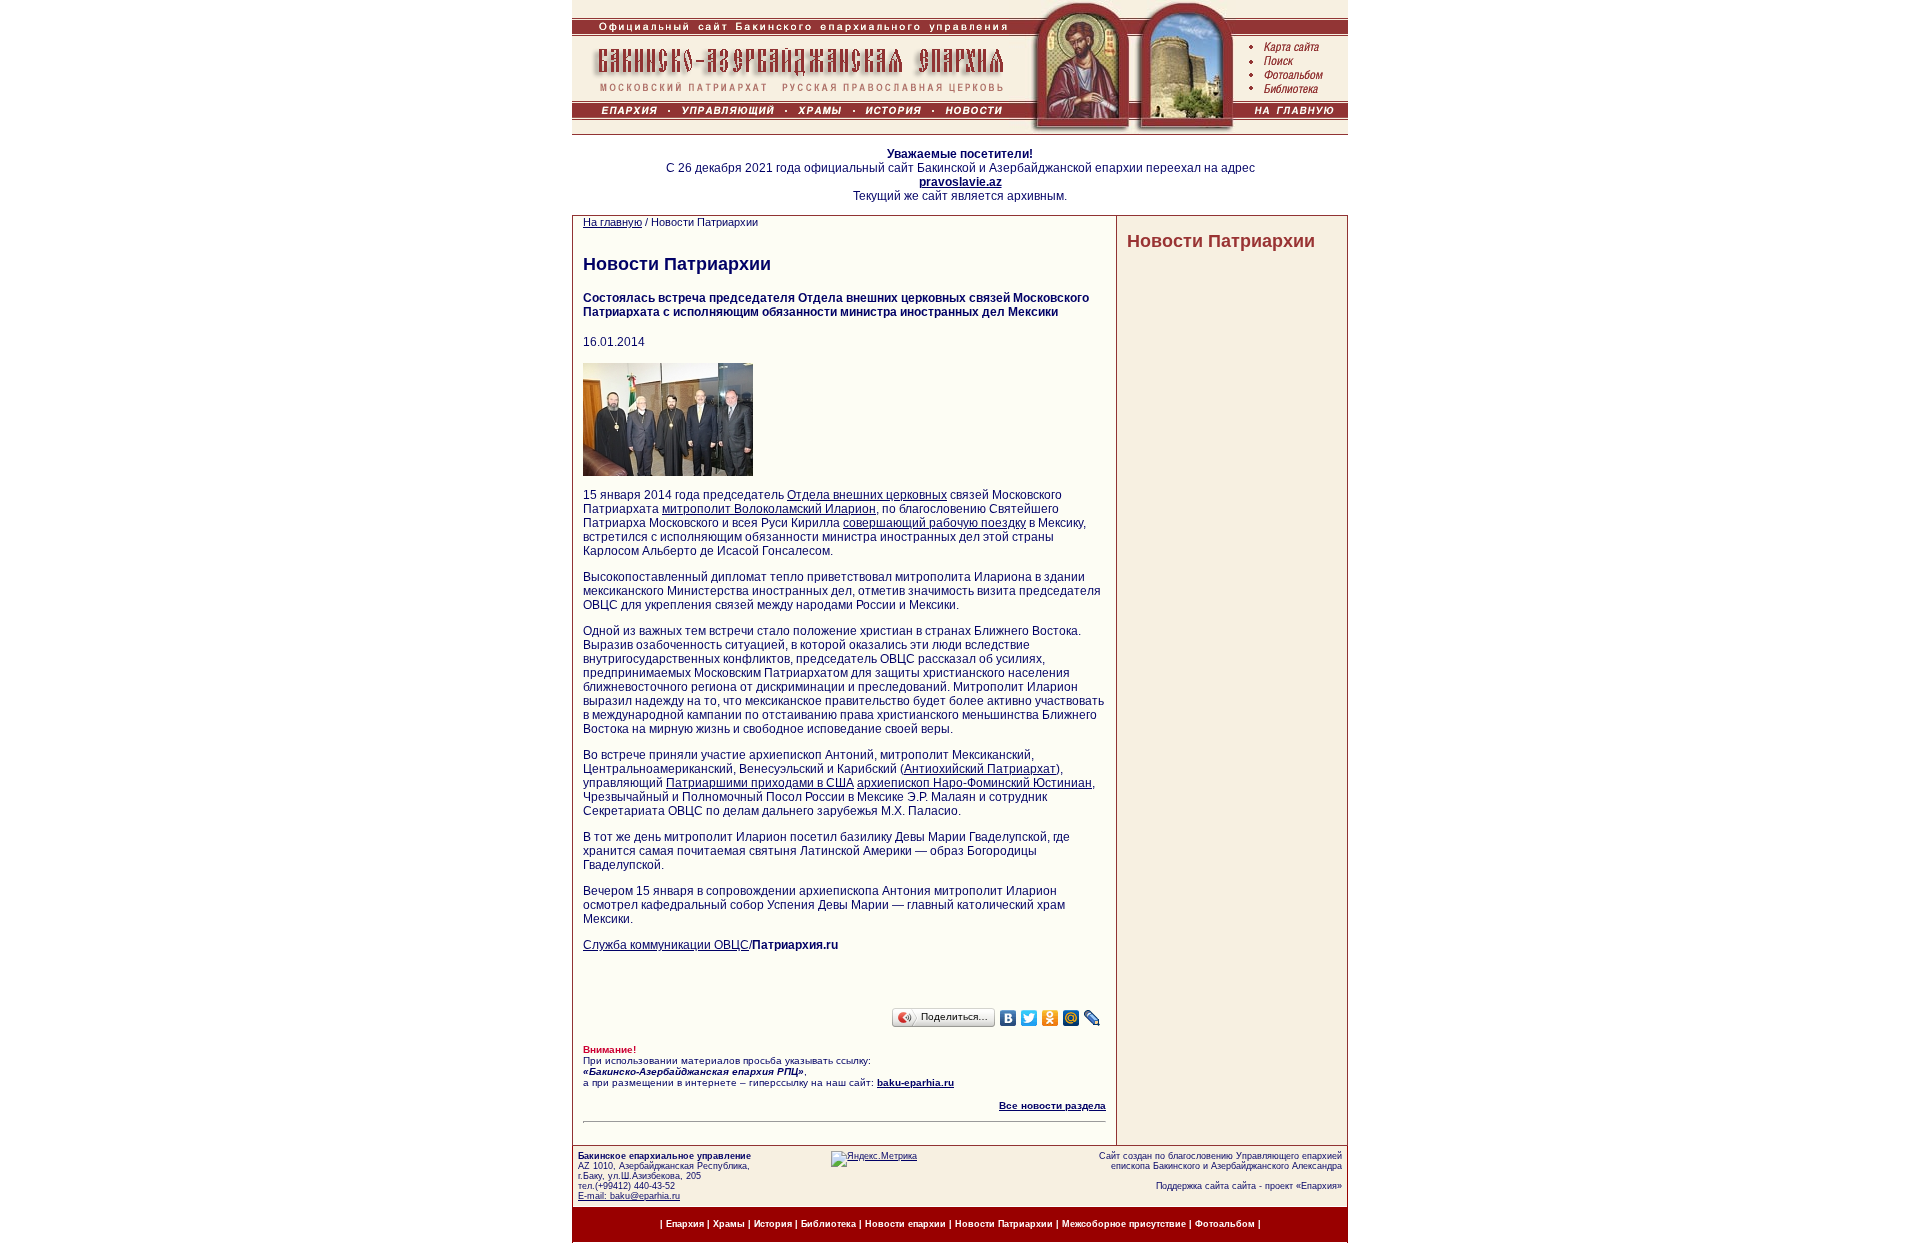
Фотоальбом (1225, 1224)
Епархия (1319, 1186)
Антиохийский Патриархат (980, 769)
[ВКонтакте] (1008, 1018)
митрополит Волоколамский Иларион (769, 509)
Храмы (729, 1224)
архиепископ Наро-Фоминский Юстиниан (974, 783)
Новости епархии (905, 1224)
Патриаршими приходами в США (760, 783)
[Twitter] (1029, 1018)
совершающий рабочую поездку (934, 523)
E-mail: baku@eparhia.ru (629, 1196)
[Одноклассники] (1050, 1018)
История (773, 1224)
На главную (612, 222)
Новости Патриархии (1221, 241)
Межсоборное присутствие (1124, 1224)
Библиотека (830, 1224)
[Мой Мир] (1071, 1018)
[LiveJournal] (1092, 1018)
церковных (916, 495)
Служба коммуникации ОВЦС (666, 945)
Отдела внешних (836, 495)
